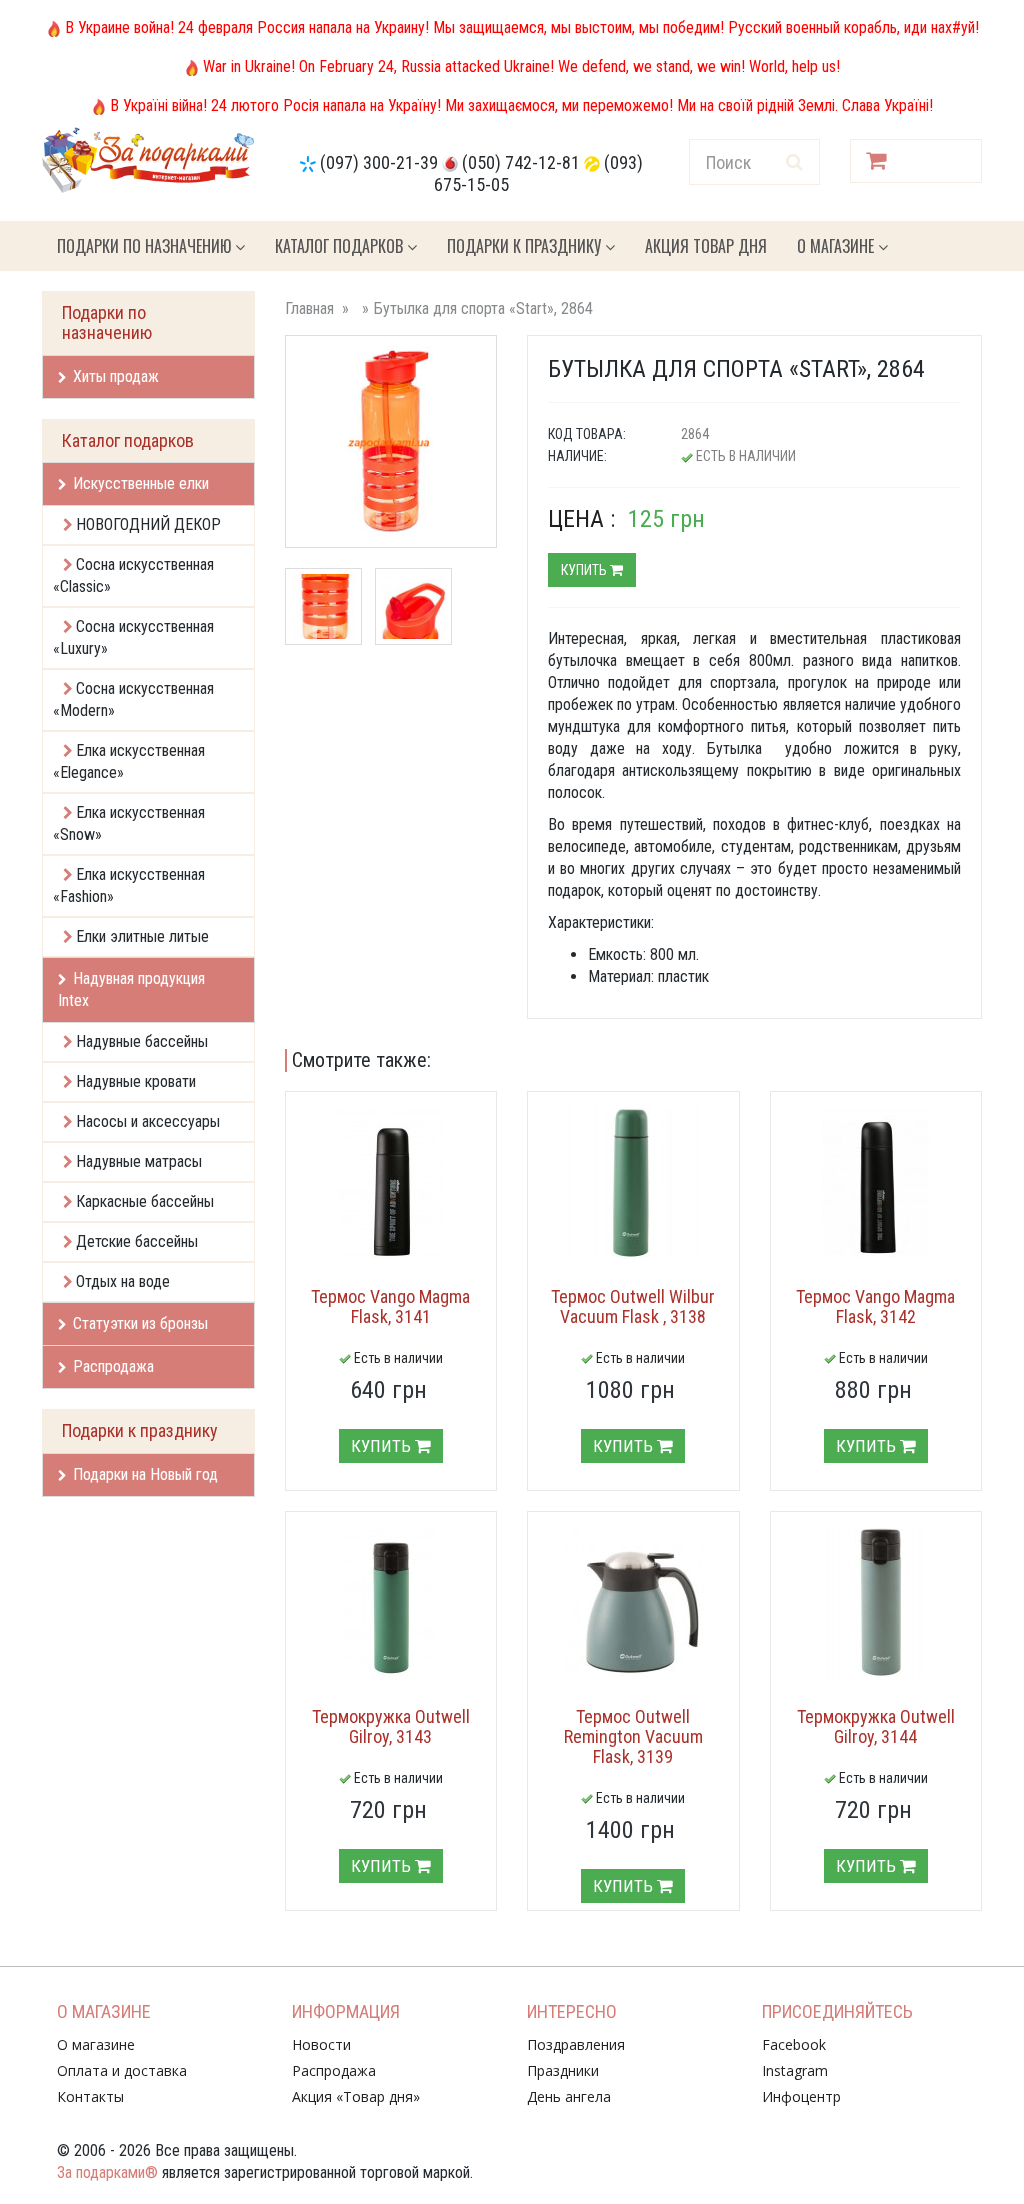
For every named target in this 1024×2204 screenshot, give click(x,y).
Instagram (795, 2070)
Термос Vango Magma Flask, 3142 (875, 1306)
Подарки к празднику (526, 246)
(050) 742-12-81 (521, 162)
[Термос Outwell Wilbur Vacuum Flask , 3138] (633, 1182)
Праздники (563, 2070)
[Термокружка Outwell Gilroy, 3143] (391, 1602)
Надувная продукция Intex (131, 989)
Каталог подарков (341, 246)
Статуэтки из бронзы (140, 1323)
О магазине (837, 246)
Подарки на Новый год (145, 1474)
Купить (585, 570)
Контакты (90, 2096)
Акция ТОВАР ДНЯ (706, 246)
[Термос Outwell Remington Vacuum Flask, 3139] (633, 1602)
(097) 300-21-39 (379, 162)
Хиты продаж (116, 376)
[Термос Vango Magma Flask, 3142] (876, 1182)
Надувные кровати (136, 1081)
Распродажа (113, 1366)
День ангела (569, 2096)
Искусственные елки (141, 483)
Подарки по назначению (146, 246)
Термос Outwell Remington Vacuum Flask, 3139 (633, 1736)
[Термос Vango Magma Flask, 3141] (391, 1182)
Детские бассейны (137, 1241)
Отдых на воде (123, 1281)
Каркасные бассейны (145, 1201)
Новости (321, 2044)
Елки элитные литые (142, 936)
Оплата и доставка (122, 2070)
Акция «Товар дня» (356, 2096)
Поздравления (576, 2044)
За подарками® (107, 2172)
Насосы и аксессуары (148, 1121)
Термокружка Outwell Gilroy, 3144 (876, 1726)
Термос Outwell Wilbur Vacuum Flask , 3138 (633, 1306)
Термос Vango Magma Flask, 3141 (390, 1306)
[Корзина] (916, 161)
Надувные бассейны (142, 1041)
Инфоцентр (801, 2096)
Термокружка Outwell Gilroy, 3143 (391, 1726)
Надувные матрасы (139, 1161)
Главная (309, 308)
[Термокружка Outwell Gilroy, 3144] (876, 1602)
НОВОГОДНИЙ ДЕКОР (148, 524)
